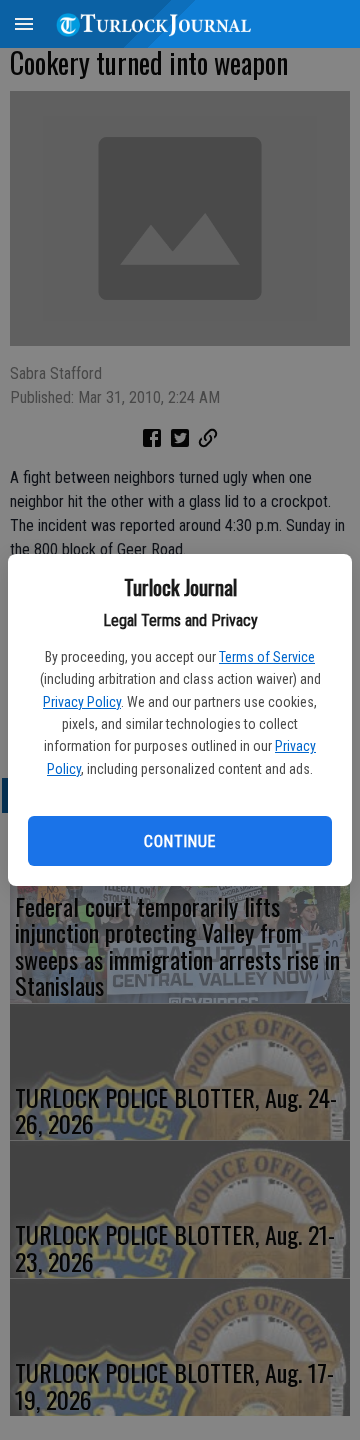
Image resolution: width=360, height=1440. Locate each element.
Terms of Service (267, 657)
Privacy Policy (82, 702)
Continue (179, 841)
